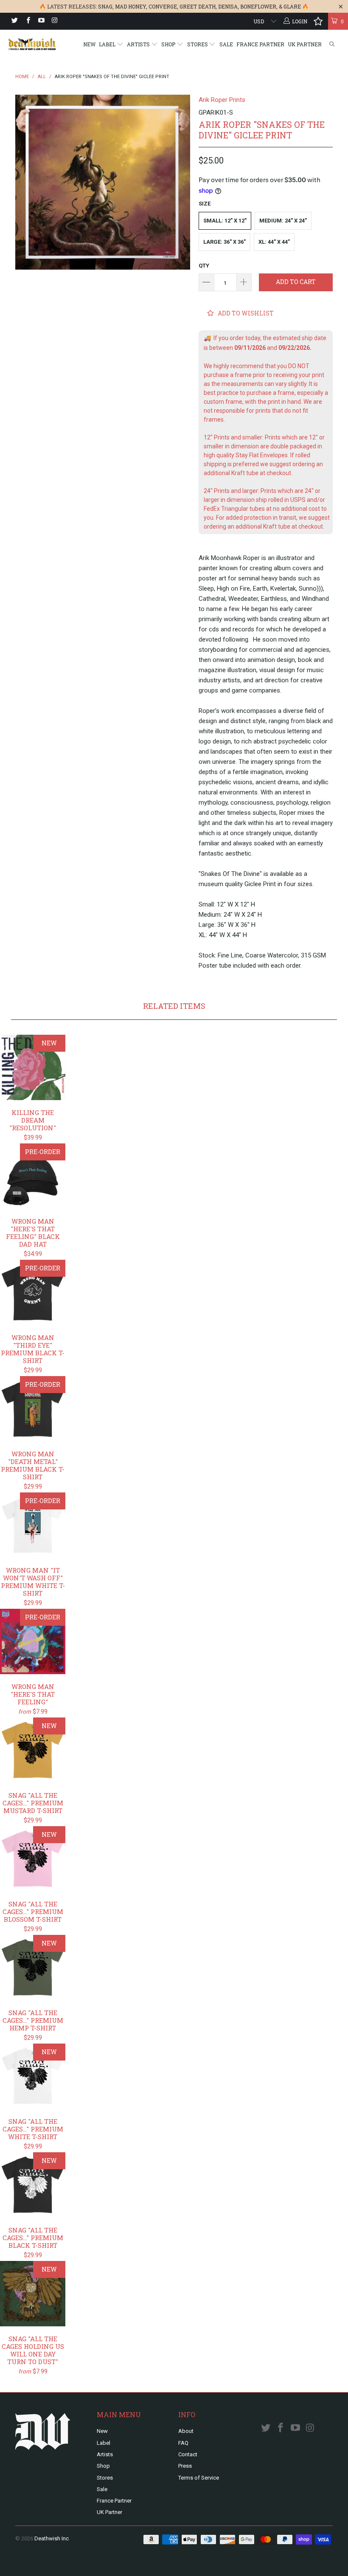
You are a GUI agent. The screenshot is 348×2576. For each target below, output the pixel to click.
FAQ (183, 2443)
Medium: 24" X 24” (283, 221)
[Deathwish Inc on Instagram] (54, 21)
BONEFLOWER (258, 6)
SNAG (105, 6)
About (186, 2431)
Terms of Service (199, 2478)
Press (185, 2466)
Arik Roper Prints (222, 100)
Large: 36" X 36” (225, 242)
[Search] (332, 44)
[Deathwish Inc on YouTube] (41, 21)
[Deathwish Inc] (32, 44)
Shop (169, 44)
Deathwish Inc (52, 2538)
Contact (188, 2454)
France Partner (260, 44)
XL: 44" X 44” (274, 242)
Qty (204, 266)
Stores (198, 44)
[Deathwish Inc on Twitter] (14, 21)
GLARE (292, 6)
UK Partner (305, 44)
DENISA (228, 6)
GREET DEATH (198, 6)
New (89, 44)
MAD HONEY (130, 6)
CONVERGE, (163, 6)
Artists (139, 44)
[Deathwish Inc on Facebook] (27, 21)
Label (108, 44)
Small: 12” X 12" (225, 221)
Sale (226, 44)
